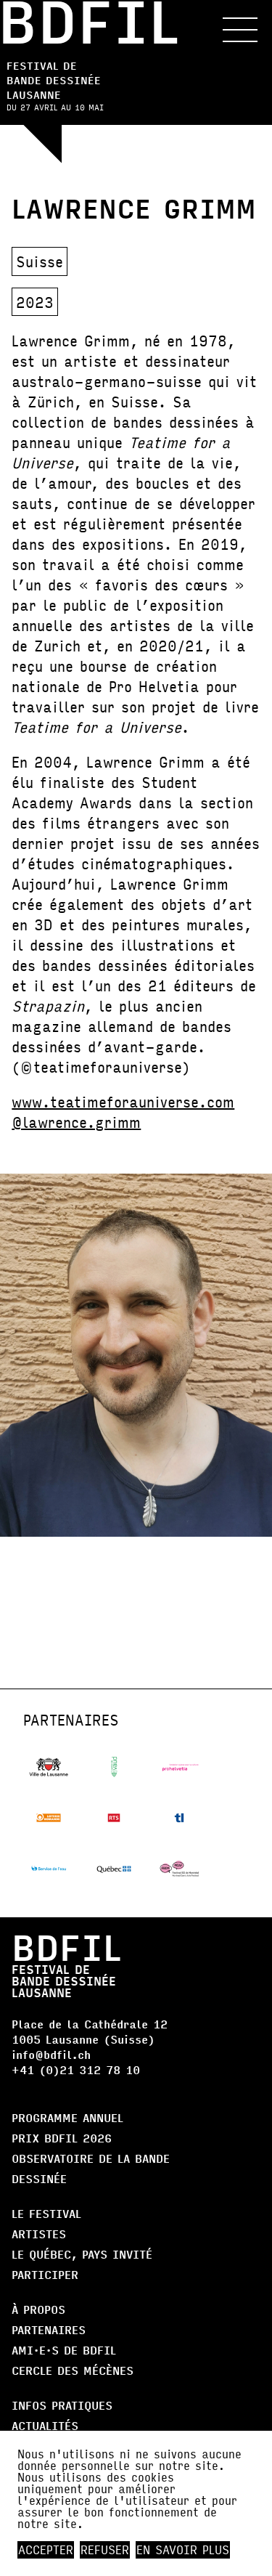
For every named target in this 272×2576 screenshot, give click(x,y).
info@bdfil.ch (51, 2054)
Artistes (39, 2234)
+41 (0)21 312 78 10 (76, 2069)
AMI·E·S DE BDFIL (64, 2350)
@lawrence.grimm (76, 1122)
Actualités (45, 2425)
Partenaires (49, 2329)
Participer (45, 2274)
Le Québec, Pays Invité (82, 2254)
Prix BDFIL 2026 (62, 2138)
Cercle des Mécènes (73, 2370)
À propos (38, 2309)
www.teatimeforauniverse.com (123, 1101)
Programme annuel (67, 2117)
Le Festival (46, 2213)
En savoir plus (183, 2550)
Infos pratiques (62, 2405)
